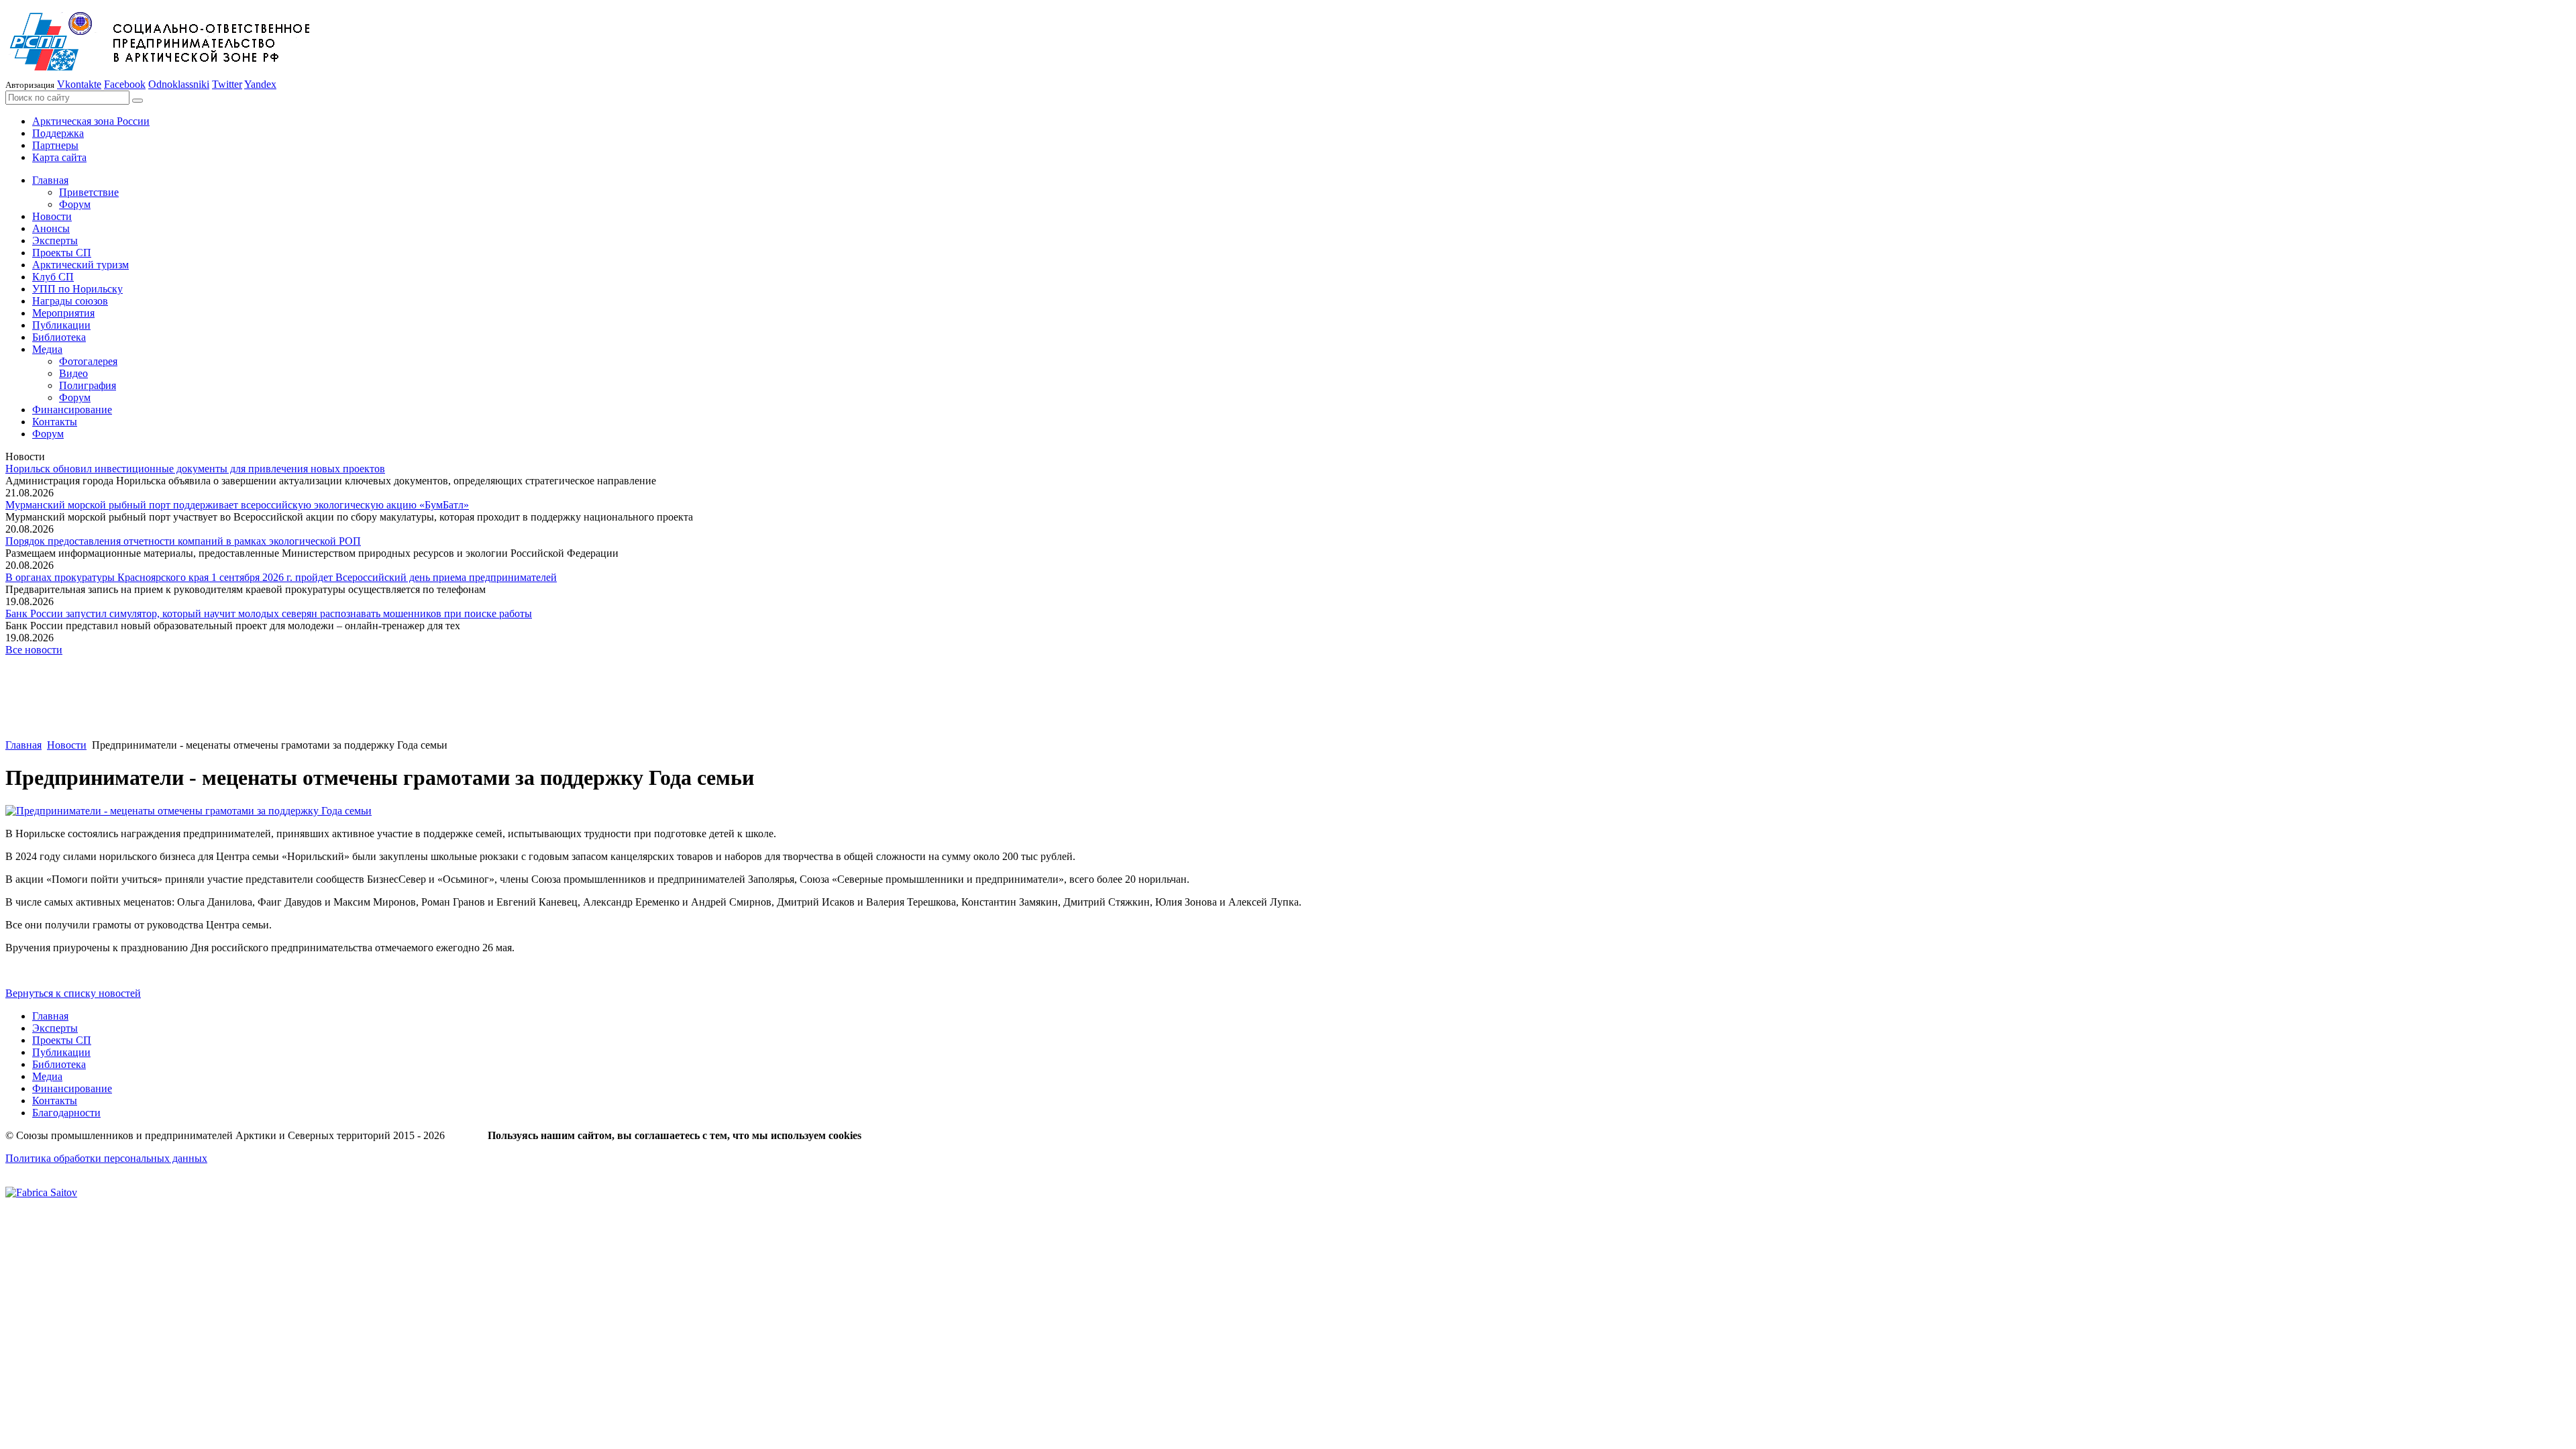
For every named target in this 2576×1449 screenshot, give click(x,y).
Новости (52, 216)
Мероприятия (63, 313)
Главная (50, 180)
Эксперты (55, 240)
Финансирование (72, 410)
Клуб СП (53, 277)
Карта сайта (59, 157)
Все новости (34, 650)
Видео (73, 373)
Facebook (125, 84)
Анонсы (51, 228)
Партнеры (55, 145)
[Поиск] (138, 101)
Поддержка (58, 133)
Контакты (55, 422)
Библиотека (59, 337)
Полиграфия (88, 385)
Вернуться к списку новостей (73, 993)
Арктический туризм (80, 265)
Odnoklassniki (179, 84)
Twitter (227, 84)
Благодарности (66, 1113)
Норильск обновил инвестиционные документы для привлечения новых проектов (195, 469)
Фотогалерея (88, 361)
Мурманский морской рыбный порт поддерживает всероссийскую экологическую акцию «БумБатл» (237, 505)
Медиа (47, 349)
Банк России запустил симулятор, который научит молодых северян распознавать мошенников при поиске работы (269, 613)
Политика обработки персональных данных (106, 1158)
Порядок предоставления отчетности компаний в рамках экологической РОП (183, 541)
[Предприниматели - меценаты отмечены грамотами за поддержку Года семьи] (189, 811)
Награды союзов (70, 301)
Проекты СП (62, 253)
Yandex (260, 84)
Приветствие (89, 192)
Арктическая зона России (91, 121)
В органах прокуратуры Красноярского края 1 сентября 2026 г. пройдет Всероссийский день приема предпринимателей (281, 577)
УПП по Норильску (77, 289)
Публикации (61, 325)
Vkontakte (79, 84)
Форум (75, 204)
